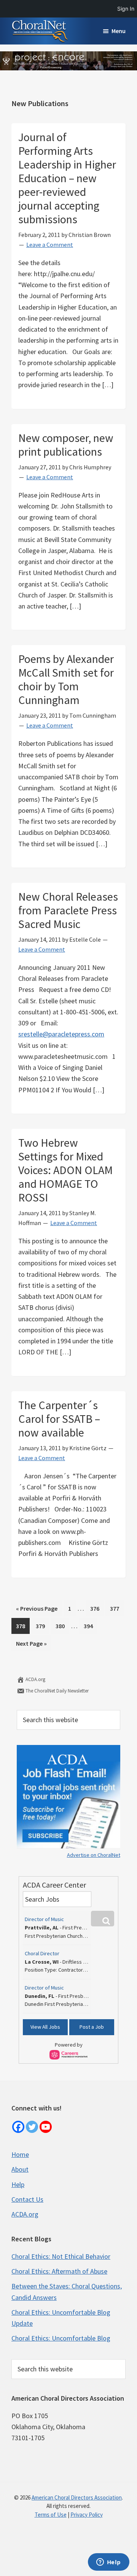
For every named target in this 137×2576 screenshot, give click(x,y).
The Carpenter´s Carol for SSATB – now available (59, 1419)
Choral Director (42, 1953)
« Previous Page (37, 1610)
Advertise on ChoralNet (94, 1855)
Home (20, 2154)
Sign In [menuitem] (126, 9)
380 (62, 1626)
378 (22, 1626)
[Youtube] (46, 2127)
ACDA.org (35, 1679)
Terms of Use (51, 2515)
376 (96, 1608)
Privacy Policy (87, 2515)
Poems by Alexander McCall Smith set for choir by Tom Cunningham (66, 679)
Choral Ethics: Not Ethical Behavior (61, 2256)
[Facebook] (18, 2127)
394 (90, 1626)
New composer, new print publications (66, 445)
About (20, 2169)
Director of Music (44, 1919)
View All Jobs (45, 2027)
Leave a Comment (50, 245)
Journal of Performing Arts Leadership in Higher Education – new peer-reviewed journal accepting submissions (67, 178)
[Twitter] (32, 2127)
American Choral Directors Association (77, 2497)
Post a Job (92, 2027)
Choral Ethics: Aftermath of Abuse (59, 2271)
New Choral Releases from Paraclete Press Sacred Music (68, 910)
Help (18, 2184)
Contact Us (27, 2199)
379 (42, 1626)
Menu (119, 31)
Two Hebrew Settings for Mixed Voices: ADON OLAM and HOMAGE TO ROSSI (65, 1170)
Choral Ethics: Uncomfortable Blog (61, 2338)
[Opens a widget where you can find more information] (108, 2563)
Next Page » (31, 1645)
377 (116, 1608)
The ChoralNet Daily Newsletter (57, 1691)
